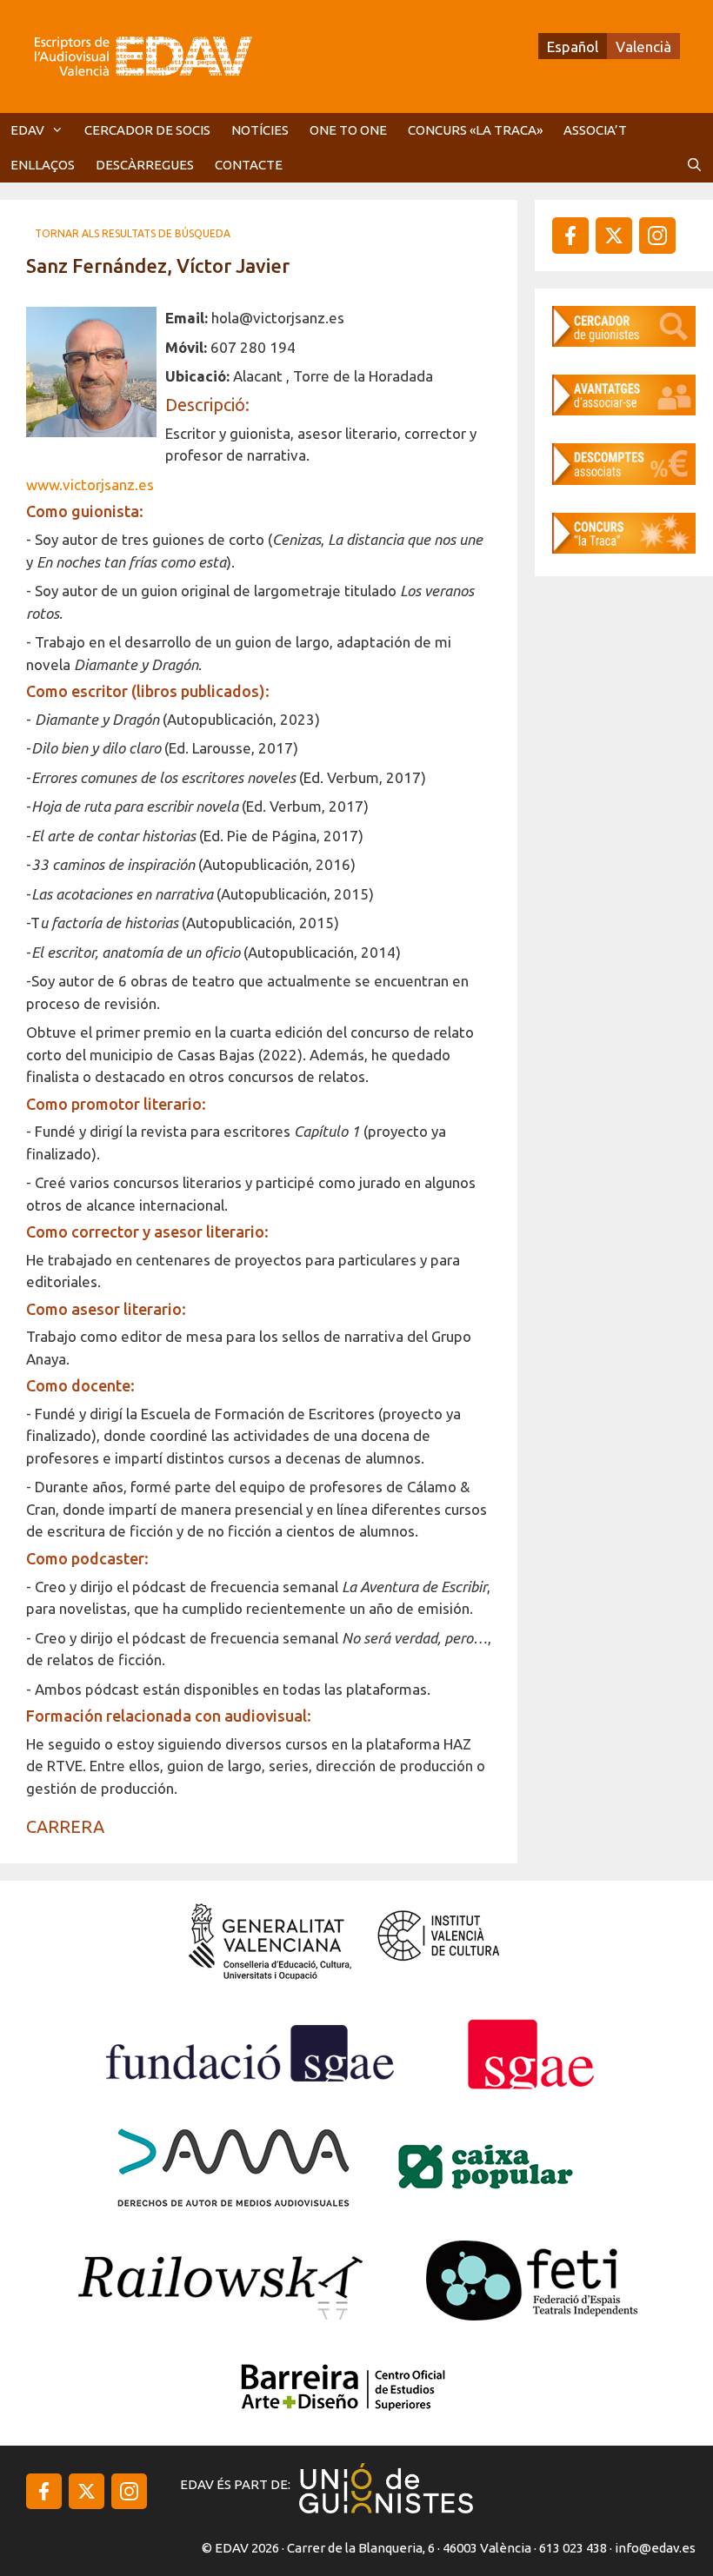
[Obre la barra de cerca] (694, 165)
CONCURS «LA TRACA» (475, 130)
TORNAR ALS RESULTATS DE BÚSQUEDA (133, 233)
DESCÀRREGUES (145, 165)
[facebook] (570, 236)
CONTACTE (249, 165)
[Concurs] (624, 548)
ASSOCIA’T (595, 130)
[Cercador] (624, 341)
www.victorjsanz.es (90, 485)
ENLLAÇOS (43, 165)
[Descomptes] (624, 479)
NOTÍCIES (260, 130)
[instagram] (614, 236)
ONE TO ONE (348, 130)
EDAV (27, 130)
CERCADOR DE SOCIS (147, 130)
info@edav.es (655, 2548)
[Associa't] (624, 410)
